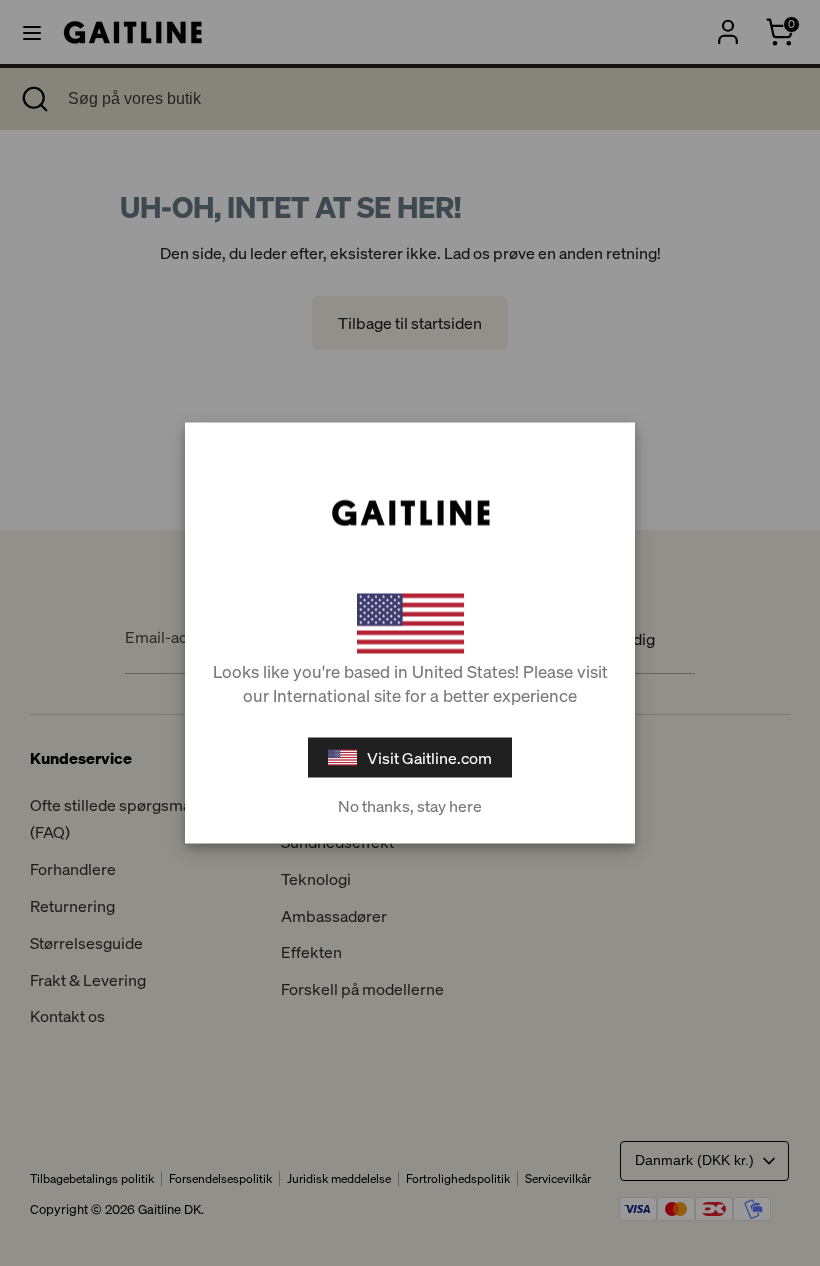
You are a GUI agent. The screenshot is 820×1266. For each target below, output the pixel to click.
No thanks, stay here (410, 806)
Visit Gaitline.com (429, 758)
